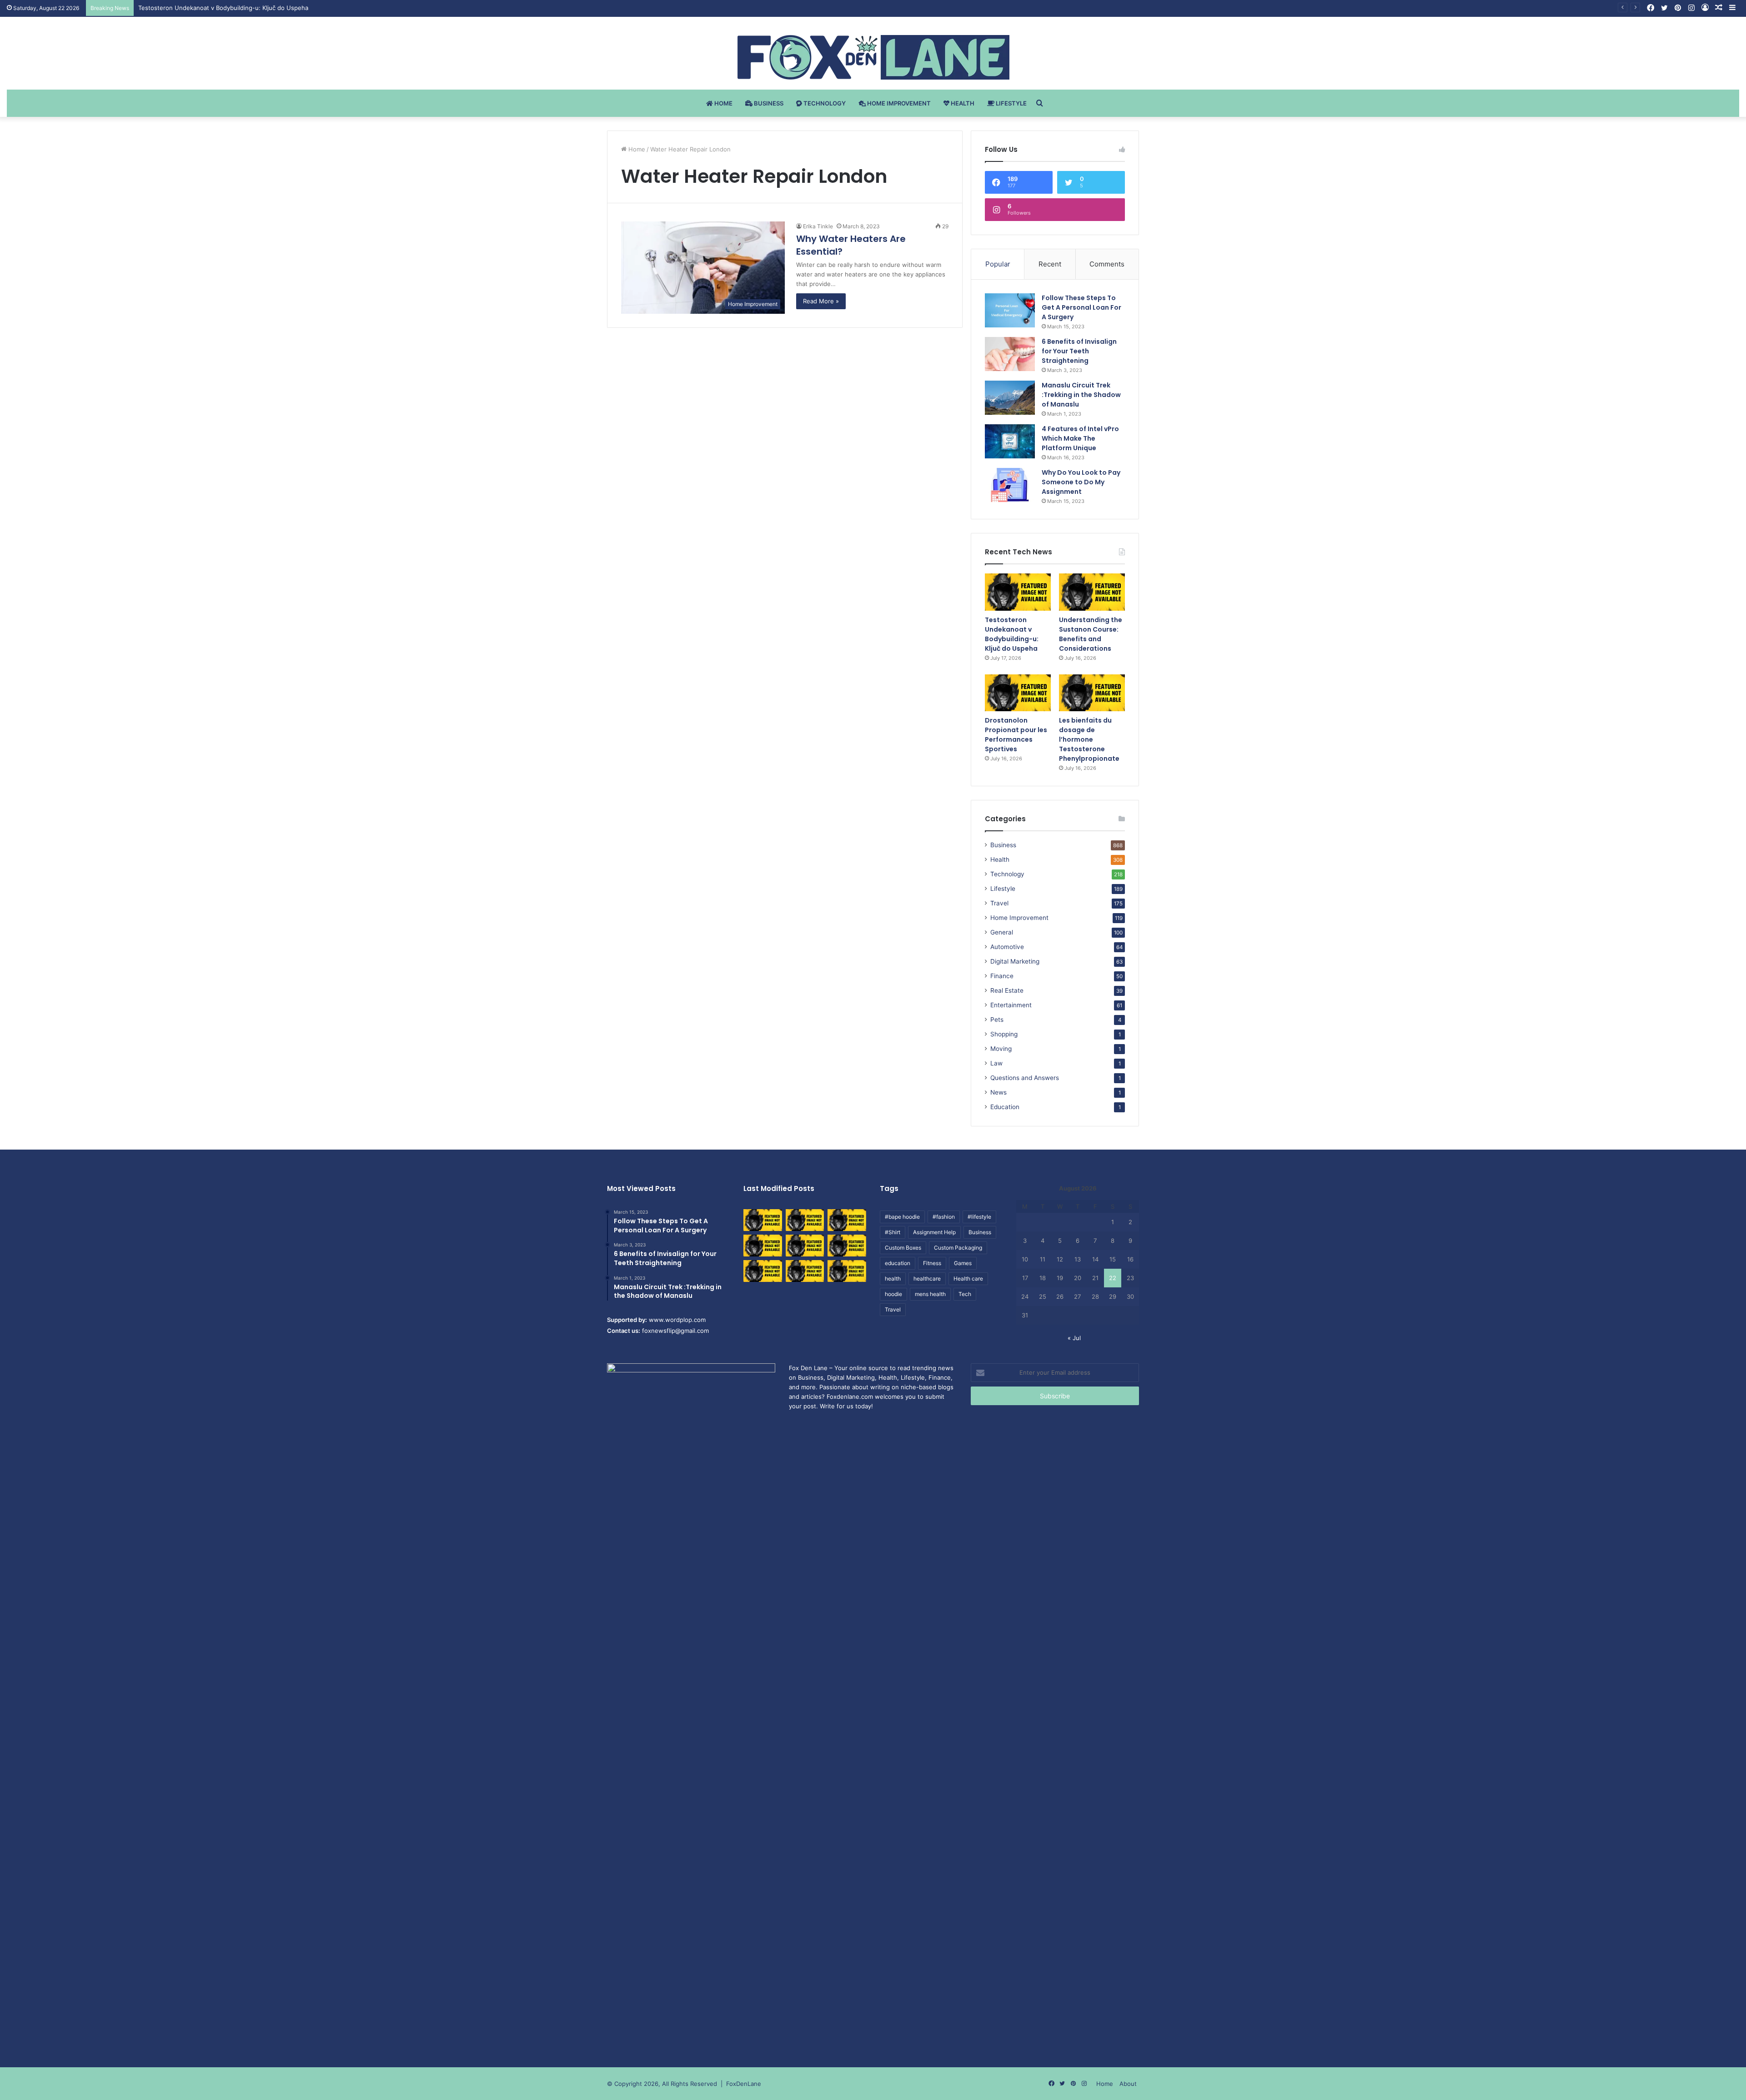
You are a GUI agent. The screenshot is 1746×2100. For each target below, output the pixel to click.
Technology (824, 103)
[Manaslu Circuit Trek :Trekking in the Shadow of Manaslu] (1010, 398)
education (898, 1263)
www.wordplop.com (677, 1320)
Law (996, 1063)
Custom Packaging (958, 1248)
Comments (1107, 264)
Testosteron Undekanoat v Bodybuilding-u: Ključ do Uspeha (1012, 634)
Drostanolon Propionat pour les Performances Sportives (1016, 735)
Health (962, 103)
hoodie (893, 1294)
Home (723, 103)
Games (963, 1263)
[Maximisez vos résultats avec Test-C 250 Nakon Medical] (763, 1271)
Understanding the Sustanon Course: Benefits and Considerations (233, 8)
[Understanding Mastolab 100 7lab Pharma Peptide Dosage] (847, 1271)
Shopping (1004, 1034)
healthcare (927, 1279)
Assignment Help (934, 1232)
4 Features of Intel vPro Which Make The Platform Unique (1080, 438)
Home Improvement (898, 103)
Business (768, 103)
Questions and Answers (1025, 1078)
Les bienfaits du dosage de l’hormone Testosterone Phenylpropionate (1089, 739)
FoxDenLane (744, 2084)
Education (1005, 1107)
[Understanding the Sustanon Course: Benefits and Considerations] (1092, 592)
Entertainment (1011, 1005)
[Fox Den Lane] (873, 57)
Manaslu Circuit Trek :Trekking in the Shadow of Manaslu (1081, 395)
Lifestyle (1011, 103)
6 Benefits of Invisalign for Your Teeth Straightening (1079, 351)
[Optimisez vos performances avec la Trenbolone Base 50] (847, 1246)
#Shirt (893, 1232)
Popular (998, 264)
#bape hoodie (902, 1217)
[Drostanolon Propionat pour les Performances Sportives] (1018, 693)
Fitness (932, 1263)
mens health (930, 1294)
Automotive (1007, 947)
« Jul (1074, 1338)
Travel (999, 903)
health (893, 1279)
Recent (1050, 264)
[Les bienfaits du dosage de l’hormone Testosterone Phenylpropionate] (1092, 693)
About (1128, 2084)
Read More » (821, 301)
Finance (1002, 976)
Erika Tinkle (818, 226)
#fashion (944, 1217)
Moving (1001, 1049)
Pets (997, 1020)
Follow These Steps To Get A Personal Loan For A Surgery (1081, 307)
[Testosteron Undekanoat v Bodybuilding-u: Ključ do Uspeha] (1018, 592)
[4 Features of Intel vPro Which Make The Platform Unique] (1010, 441)
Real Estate (1007, 990)
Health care (968, 1279)
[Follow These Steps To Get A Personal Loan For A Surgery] (1010, 310)
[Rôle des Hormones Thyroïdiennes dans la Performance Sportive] (805, 1271)
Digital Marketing (1015, 961)
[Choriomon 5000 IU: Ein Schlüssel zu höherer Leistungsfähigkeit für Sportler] (763, 1220)
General (1002, 932)
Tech (965, 1294)
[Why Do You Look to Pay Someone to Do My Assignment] (1010, 485)
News (998, 1092)
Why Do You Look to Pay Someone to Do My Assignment (1081, 482)
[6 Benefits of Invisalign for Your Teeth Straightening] (1010, 354)
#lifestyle (979, 1217)
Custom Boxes (903, 1248)
